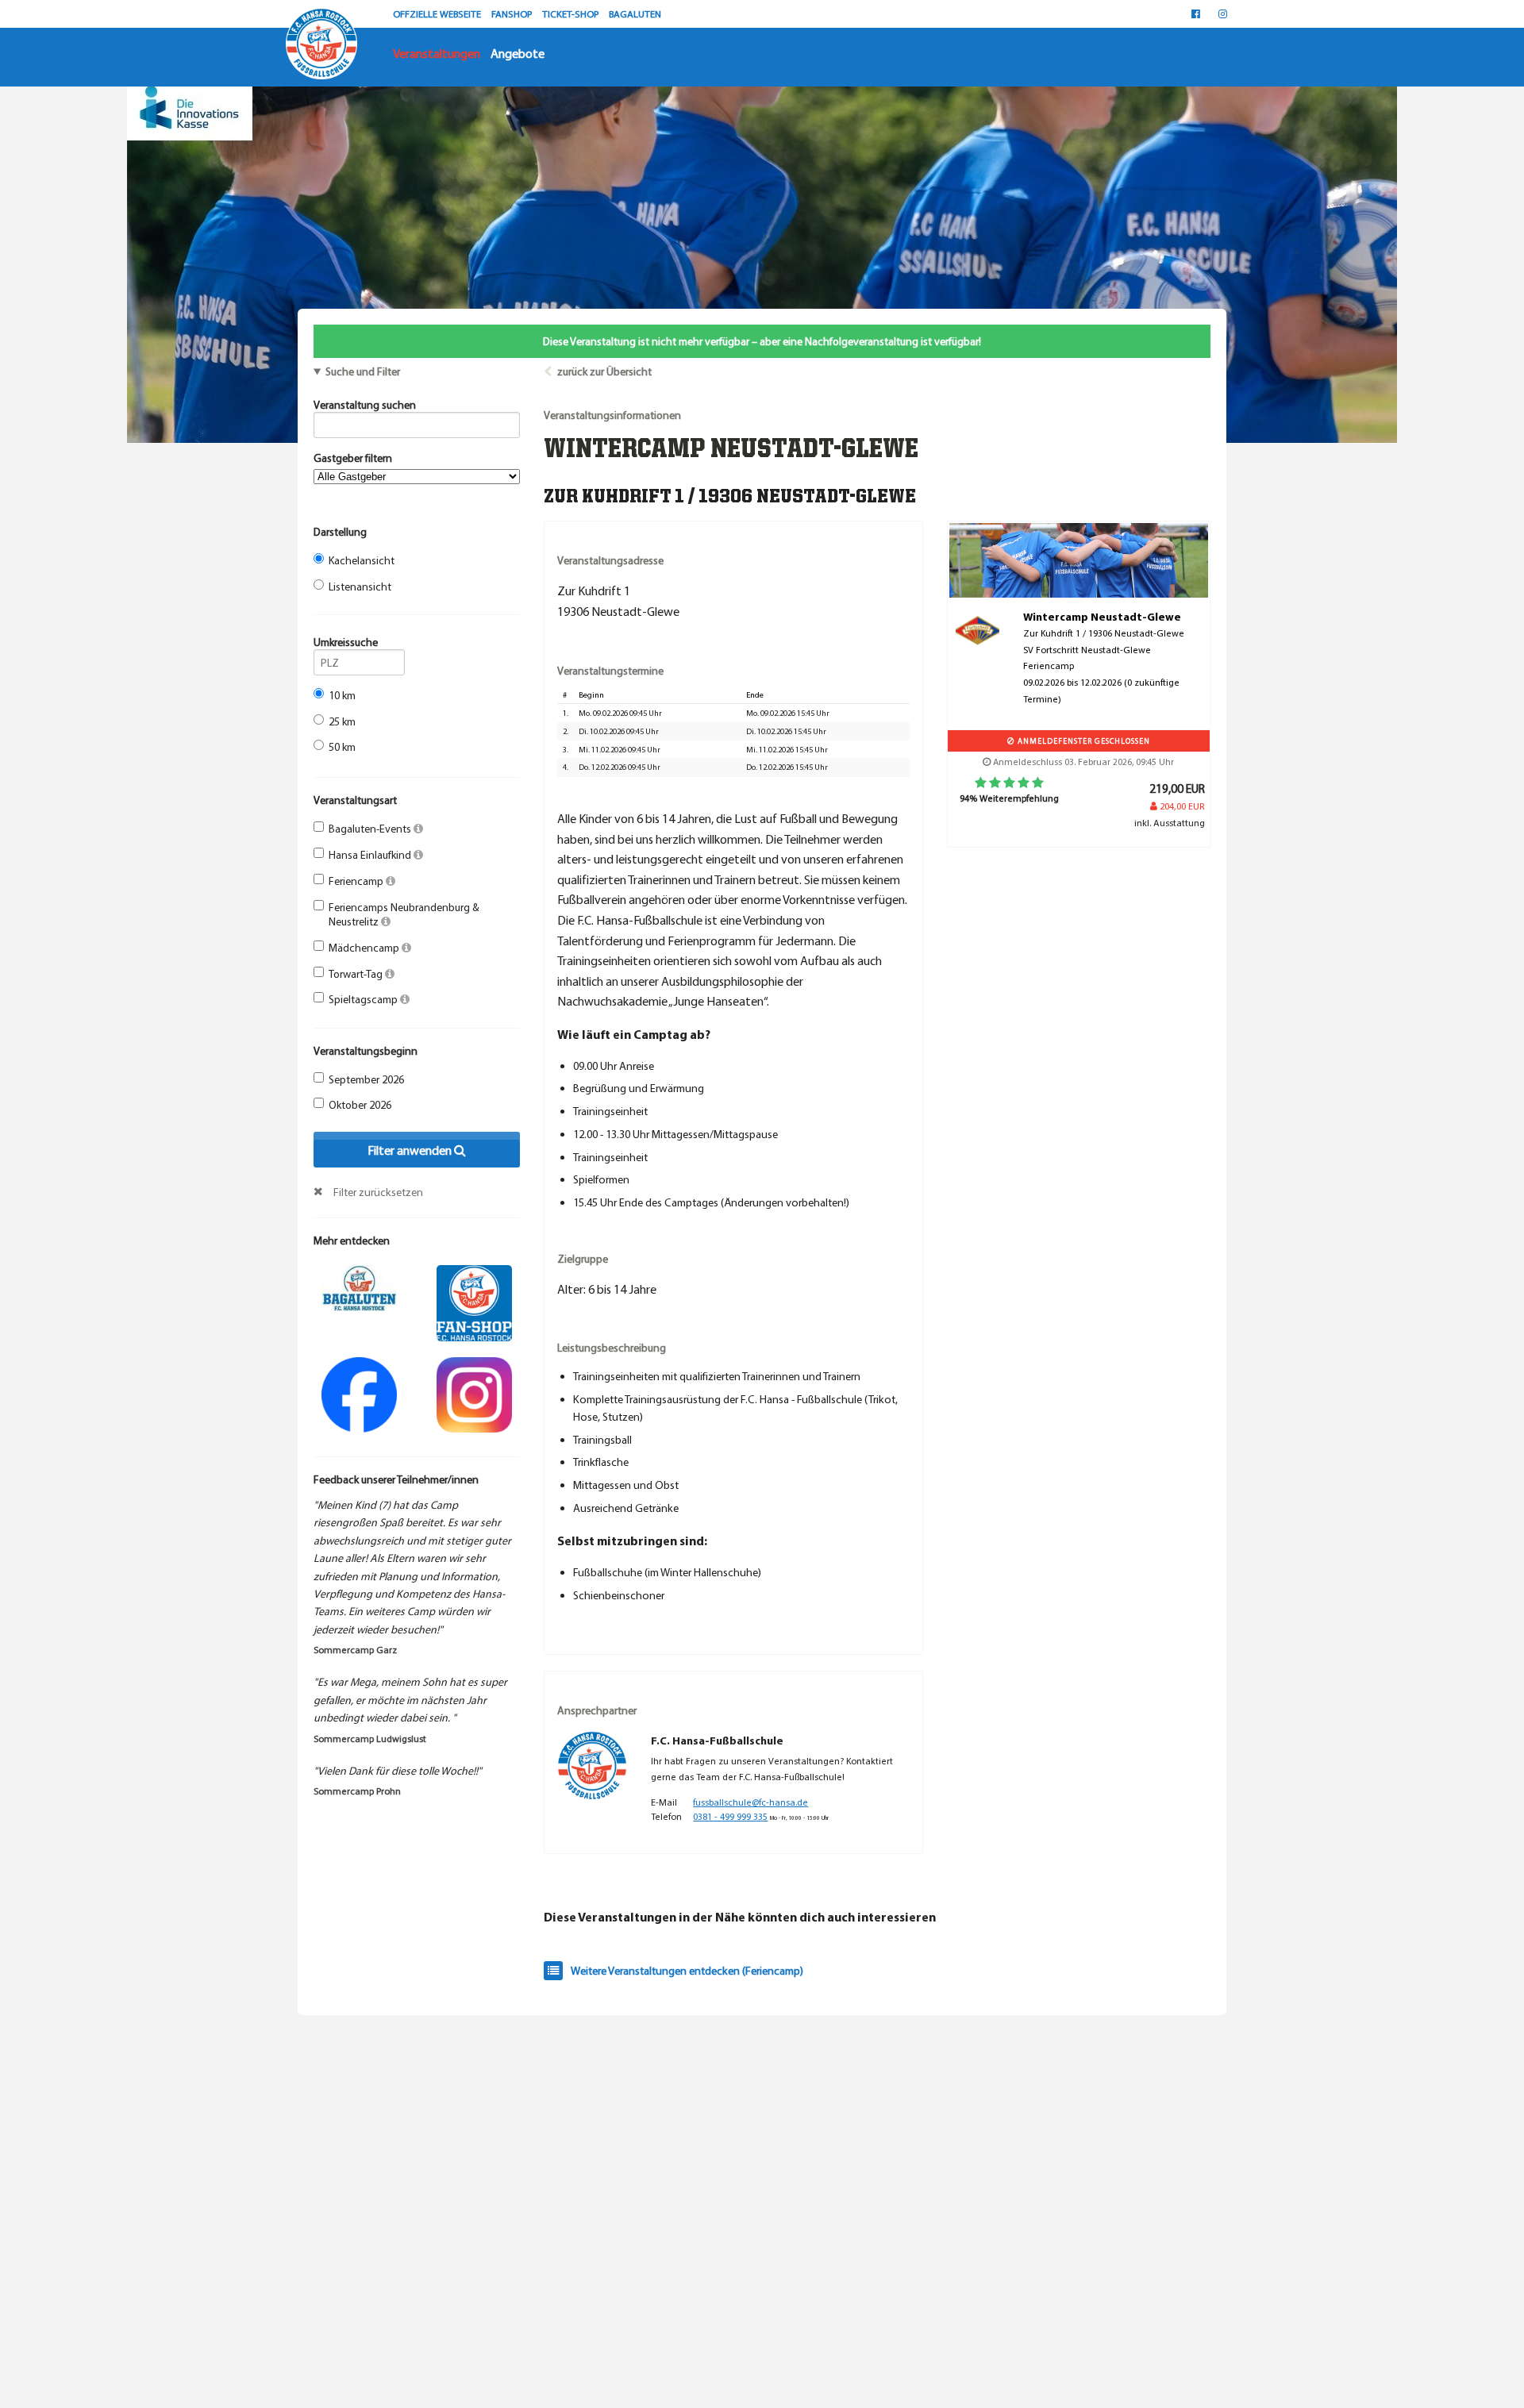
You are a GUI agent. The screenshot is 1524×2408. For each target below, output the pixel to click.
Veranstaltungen (437, 53)
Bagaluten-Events (371, 829)
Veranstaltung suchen (365, 405)
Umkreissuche (346, 642)
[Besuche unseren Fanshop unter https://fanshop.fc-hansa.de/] (474, 1302)
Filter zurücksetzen (378, 1192)
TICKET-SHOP (571, 13)
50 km (342, 747)
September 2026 (366, 1079)
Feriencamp (357, 881)
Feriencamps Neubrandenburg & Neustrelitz (404, 914)
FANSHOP (513, 13)
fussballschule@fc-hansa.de (750, 1802)
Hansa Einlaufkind (371, 855)
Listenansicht (360, 587)
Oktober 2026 (360, 1105)
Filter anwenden (411, 1150)
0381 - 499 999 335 (730, 1816)
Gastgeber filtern (353, 458)
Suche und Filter (363, 371)
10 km (342, 695)
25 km (342, 721)
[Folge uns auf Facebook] (359, 1393)
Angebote (518, 53)
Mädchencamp (365, 948)
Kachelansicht (362, 560)
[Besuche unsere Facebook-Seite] (1196, 13)
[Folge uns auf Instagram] (474, 1393)
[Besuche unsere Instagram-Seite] (1223, 13)
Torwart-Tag (357, 974)
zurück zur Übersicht (604, 371)
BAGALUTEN (635, 13)
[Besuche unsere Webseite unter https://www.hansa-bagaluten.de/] (359, 1287)
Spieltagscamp (364, 999)
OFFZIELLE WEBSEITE (438, 13)
